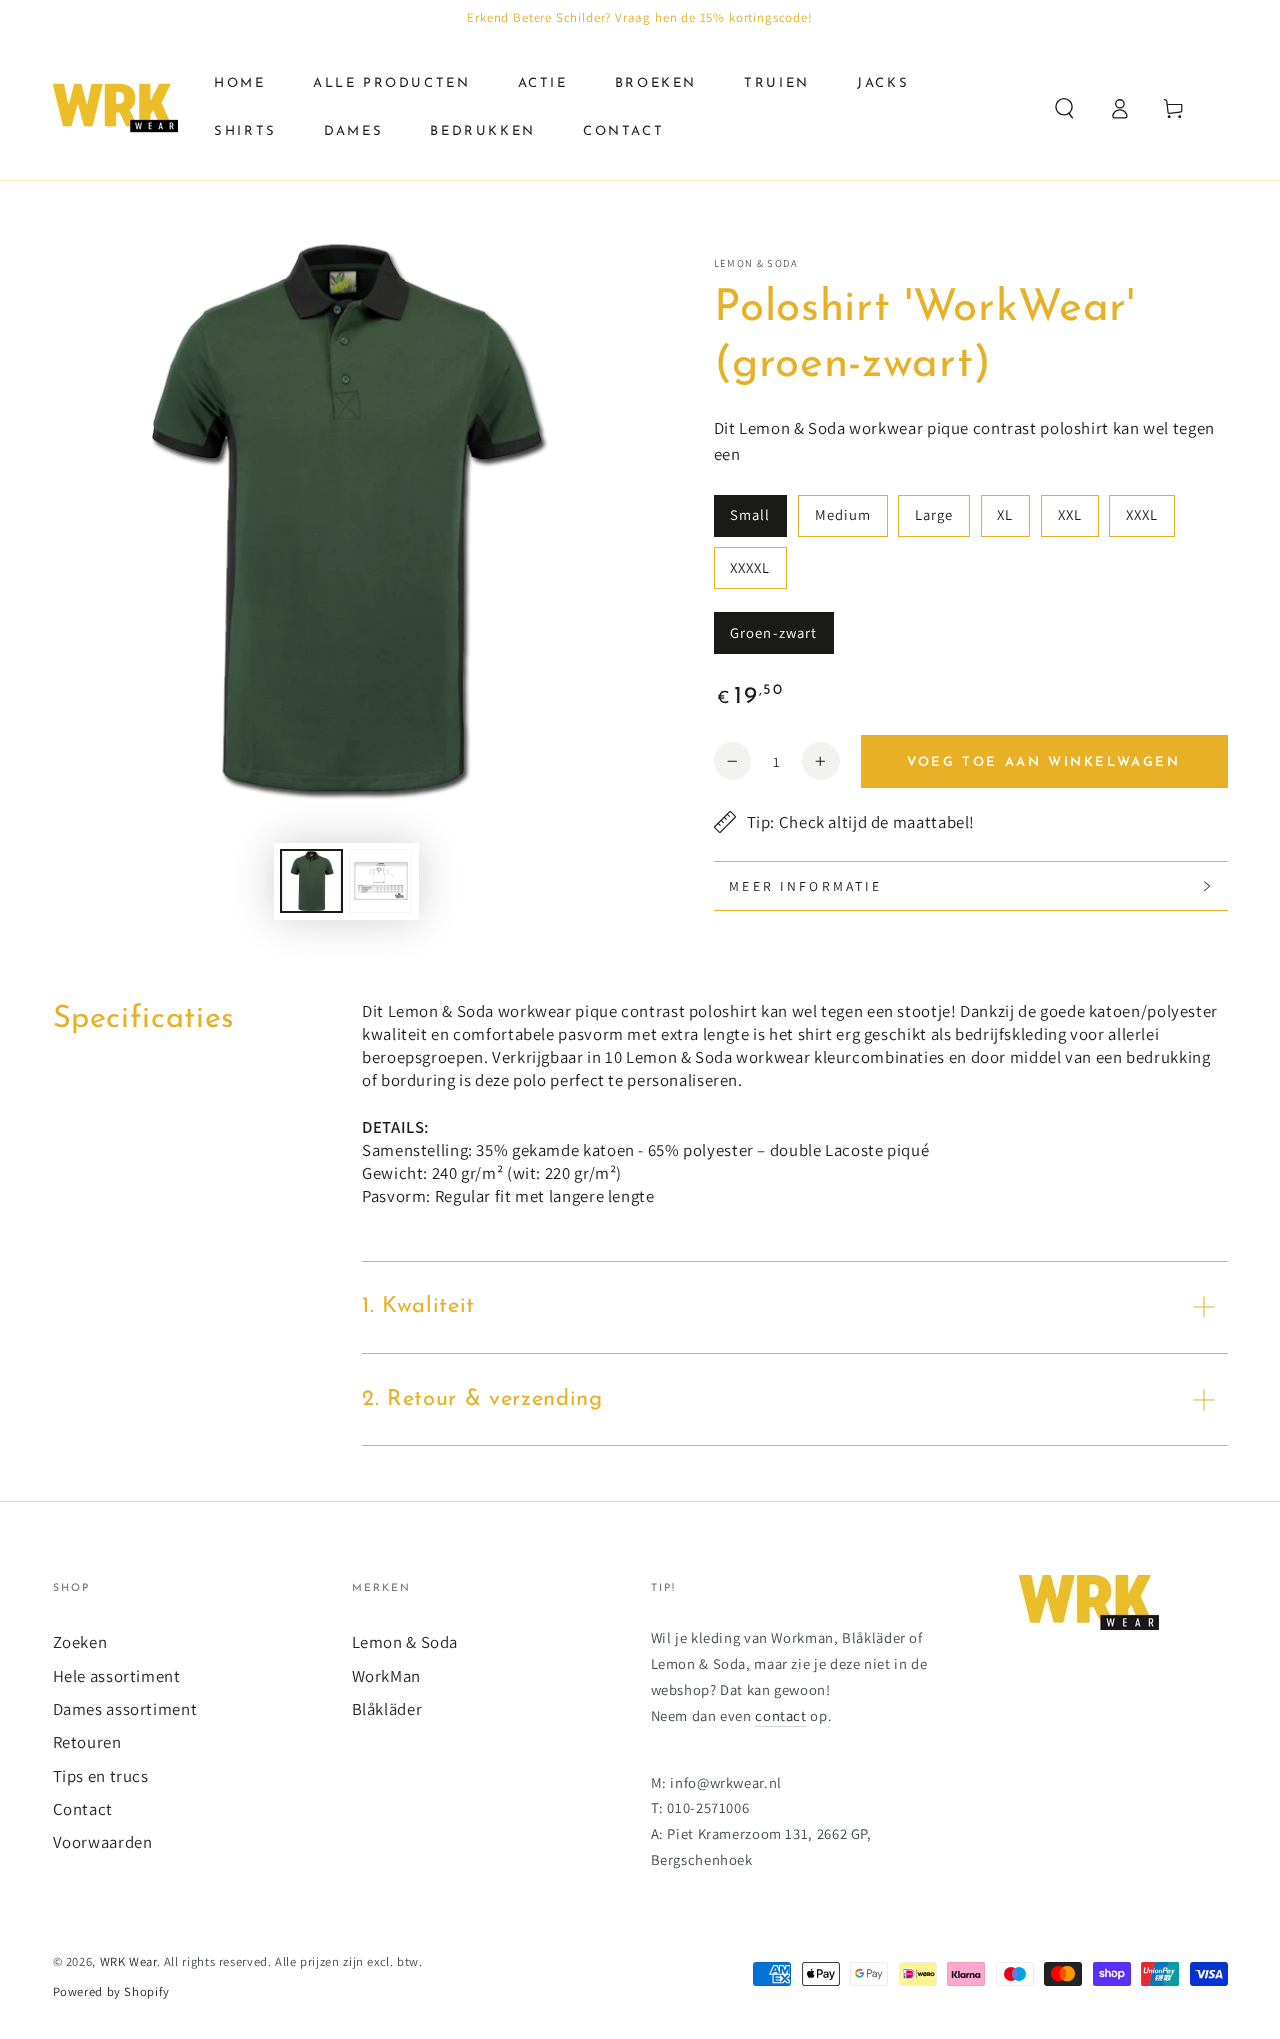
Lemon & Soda (756, 263)
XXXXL (750, 567)
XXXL (1142, 514)
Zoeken (80, 1642)
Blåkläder (387, 1709)
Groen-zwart (773, 632)
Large (934, 514)
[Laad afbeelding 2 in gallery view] (380, 881)
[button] (1064, 108)
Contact (83, 1809)
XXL (1070, 514)
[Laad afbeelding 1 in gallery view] (311, 881)
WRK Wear (128, 1961)
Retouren (87, 1742)
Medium (843, 514)
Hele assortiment (117, 1676)
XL (1005, 514)
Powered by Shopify (111, 1991)
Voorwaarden (103, 1842)
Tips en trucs (101, 1776)
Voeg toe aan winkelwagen (1043, 762)
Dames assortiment (125, 1709)
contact (780, 1715)
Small (750, 514)
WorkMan (386, 1676)
